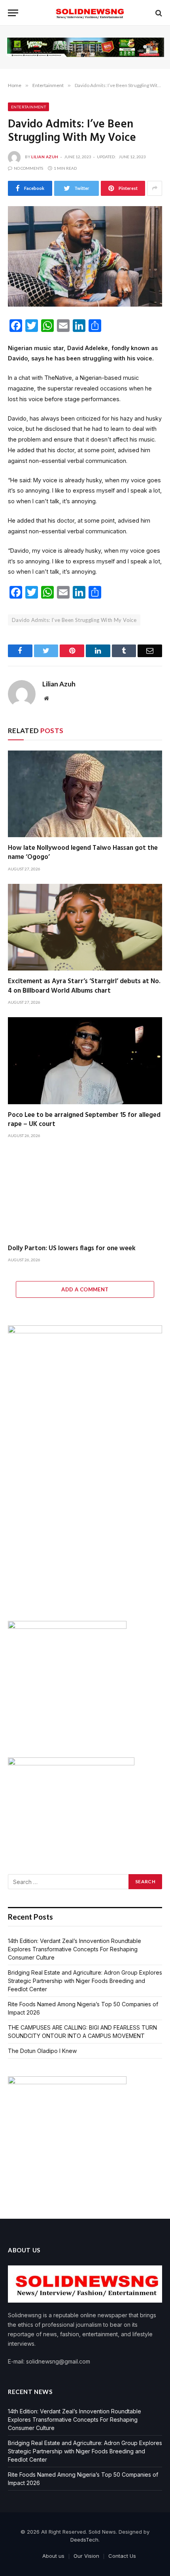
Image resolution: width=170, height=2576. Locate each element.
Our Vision (86, 2556)
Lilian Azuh (45, 157)
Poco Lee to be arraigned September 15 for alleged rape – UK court (84, 1120)
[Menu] (13, 13)
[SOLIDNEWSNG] (89, 13)
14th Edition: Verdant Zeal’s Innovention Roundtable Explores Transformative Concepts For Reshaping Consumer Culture (75, 1949)
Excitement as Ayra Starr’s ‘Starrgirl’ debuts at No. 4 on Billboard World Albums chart (84, 986)
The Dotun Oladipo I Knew (42, 2051)
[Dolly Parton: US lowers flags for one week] (85, 1194)
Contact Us (122, 2556)
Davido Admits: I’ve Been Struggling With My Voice (74, 620)
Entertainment (28, 107)
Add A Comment (85, 1289)
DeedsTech (84, 2540)
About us (53, 2556)
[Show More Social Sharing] (155, 188)
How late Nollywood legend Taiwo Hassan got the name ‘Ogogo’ (83, 853)
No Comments (28, 168)
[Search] (158, 13)
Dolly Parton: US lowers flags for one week (72, 1248)
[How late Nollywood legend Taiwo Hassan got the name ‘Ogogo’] (85, 794)
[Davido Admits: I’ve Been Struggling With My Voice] (85, 257)
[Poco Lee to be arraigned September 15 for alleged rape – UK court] (85, 1061)
